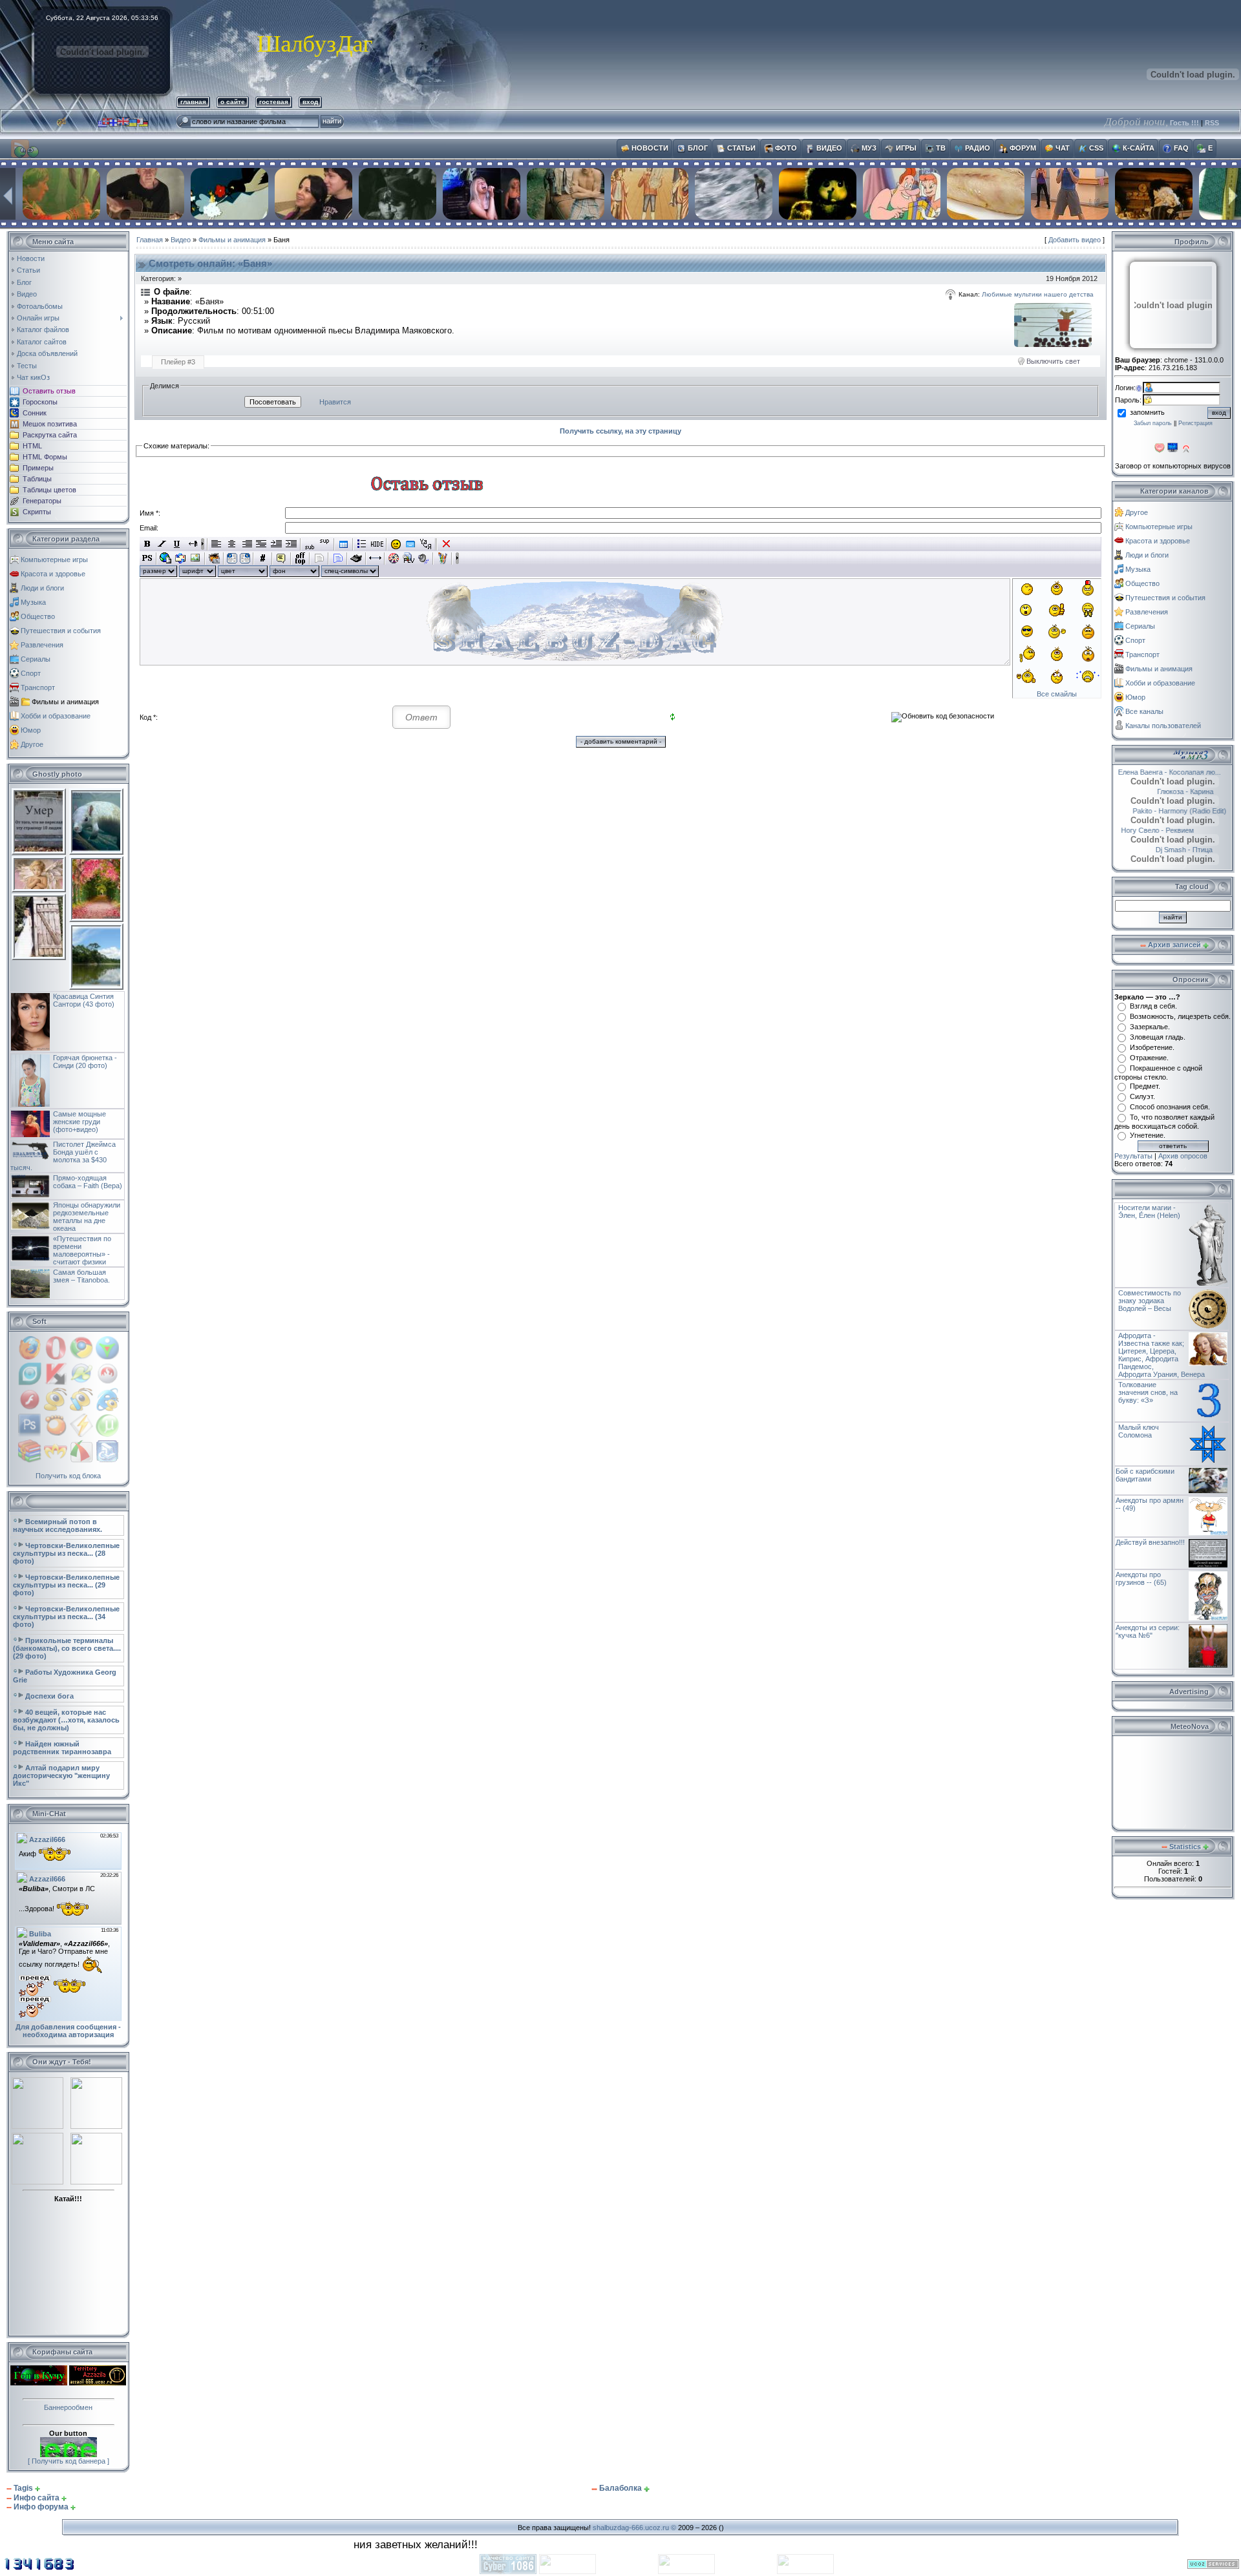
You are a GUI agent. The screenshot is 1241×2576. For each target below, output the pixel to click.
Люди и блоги (42, 588)
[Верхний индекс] (325, 544)
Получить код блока (68, 1476)
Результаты (1133, 1156)
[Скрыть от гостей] (377, 544)
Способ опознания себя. (1170, 1107)
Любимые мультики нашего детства (1038, 294)
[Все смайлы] (396, 544)
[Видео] (394, 558)
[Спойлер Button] (338, 558)
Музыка (33, 602)
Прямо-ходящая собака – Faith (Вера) (88, 1182)
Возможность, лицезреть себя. (1180, 1016)
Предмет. (1145, 1086)
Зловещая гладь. (1158, 1037)
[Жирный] (147, 544)
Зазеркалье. (1150, 1027)
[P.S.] (147, 558)
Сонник (35, 413)
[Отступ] (276, 544)
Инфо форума (41, 2507)
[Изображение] (196, 558)
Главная (150, 240)
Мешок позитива (50, 424)
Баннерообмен (68, 2407)
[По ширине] (261, 544)
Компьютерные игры (54, 560)
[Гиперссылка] (166, 558)
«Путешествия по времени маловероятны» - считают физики (82, 1250)
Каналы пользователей (1163, 726)
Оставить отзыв (49, 391)
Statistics (1185, 1847)
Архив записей (1174, 945)
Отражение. (1149, 1058)
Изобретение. (1152, 1047)
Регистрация (1195, 423)
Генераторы (42, 501)
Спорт (31, 673)
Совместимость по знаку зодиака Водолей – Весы (1150, 1301)
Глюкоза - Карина (1168, 791)
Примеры (38, 468)
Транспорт (38, 687)
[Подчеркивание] (177, 544)
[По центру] (232, 544)
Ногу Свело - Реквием (1175, 830)
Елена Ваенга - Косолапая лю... (1173, 772)
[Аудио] (424, 558)
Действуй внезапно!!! (1150, 1542)
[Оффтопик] (300, 558)
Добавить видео (1075, 240)
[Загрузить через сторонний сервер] (214, 558)
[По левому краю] (217, 544)
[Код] (263, 558)
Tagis (23, 2488)
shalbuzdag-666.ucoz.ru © (634, 2528)
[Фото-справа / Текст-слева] (245, 558)
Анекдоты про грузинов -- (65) (1141, 1578)
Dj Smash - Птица (1167, 850)
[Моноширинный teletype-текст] (356, 558)
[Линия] (375, 558)
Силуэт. (1142, 1096)
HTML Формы (45, 457)
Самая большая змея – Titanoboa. (81, 1276)
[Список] (362, 544)
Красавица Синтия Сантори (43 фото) (84, 1000)
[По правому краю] (247, 544)
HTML (32, 446)
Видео (181, 240)
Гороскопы (40, 402)
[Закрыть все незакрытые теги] (446, 544)
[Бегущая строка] (192, 544)
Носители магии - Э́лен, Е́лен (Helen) (1149, 1211)
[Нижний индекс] (310, 544)
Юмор (31, 730)
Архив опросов (1183, 1156)
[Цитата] (281, 558)
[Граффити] (442, 558)
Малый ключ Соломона (1139, 1431)
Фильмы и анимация (65, 702)
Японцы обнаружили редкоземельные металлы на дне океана (87, 1217)
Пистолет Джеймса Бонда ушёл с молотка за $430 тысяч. (63, 1156)
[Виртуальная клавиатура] (411, 544)
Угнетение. (1148, 1135)
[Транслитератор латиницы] (426, 544)
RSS (1212, 123)
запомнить (1147, 412)
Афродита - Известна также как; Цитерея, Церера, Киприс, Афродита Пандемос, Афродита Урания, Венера (1161, 1355)
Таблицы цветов (49, 490)
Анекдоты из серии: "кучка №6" (1148, 1631)
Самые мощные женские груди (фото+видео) (80, 1122)
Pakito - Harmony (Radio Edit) (1173, 811)
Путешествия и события (61, 631)
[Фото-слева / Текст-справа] (232, 558)
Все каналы (1144, 711)
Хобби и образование (56, 716)
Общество (38, 616)
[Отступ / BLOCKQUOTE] (291, 544)
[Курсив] (162, 544)
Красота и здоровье (53, 574)
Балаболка (620, 2488)
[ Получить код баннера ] (69, 2461)
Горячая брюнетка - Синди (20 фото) (85, 1062)
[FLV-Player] (409, 558)
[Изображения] (1053, 325)
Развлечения (42, 645)
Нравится (335, 402)
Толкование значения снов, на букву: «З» (1148, 1392)
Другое (32, 744)
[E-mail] (181, 558)
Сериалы (36, 659)
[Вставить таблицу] (344, 544)
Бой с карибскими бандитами (1145, 1475)
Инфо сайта (37, 2498)
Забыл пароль (1153, 423)
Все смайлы (1057, 694)
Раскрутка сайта (50, 435)
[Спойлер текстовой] (319, 558)
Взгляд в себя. (1153, 1006)
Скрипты (37, 512)
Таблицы (37, 479)
